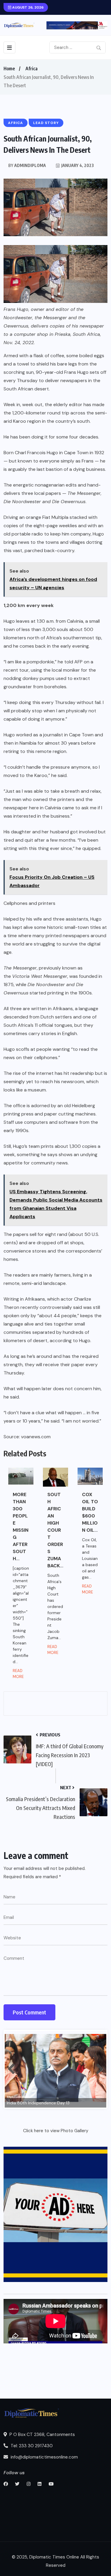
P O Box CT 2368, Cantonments (42, 2434)
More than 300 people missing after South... (21, 1527)
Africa (32, 69)
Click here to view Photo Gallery (56, 2131)
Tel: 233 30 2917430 (31, 2446)
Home (9, 69)
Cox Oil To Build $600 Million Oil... (90, 1512)
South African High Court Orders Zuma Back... (55, 1530)
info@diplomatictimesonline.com (44, 2457)
